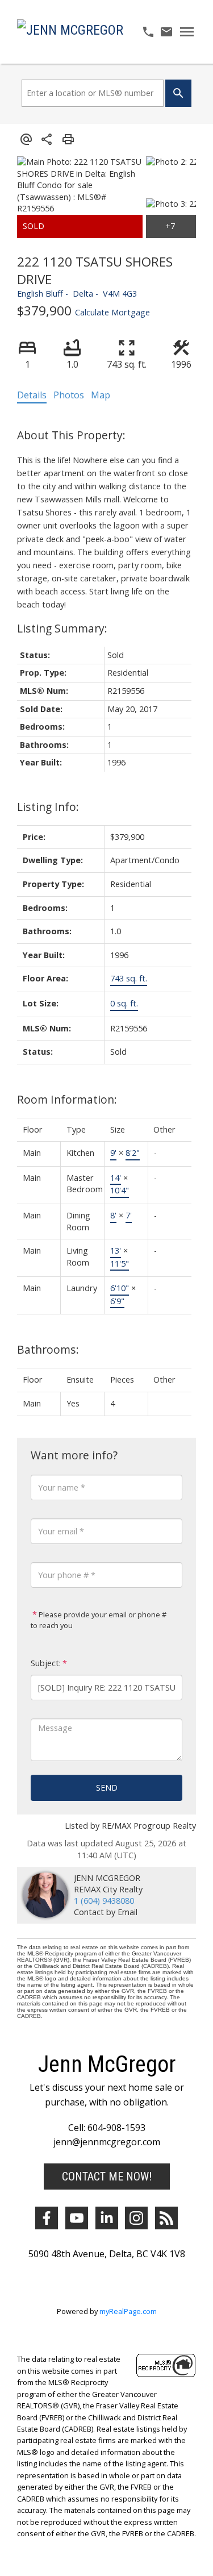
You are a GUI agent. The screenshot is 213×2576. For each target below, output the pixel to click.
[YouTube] (77, 2218)
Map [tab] (101, 395)
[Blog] (166, 2218)
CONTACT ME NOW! (107, 2177)
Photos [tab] (69, 395)
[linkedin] (107, 2218)
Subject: (46, 1663)
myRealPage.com (128, 2311)
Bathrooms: (48, 1349)
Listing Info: (48, 807)
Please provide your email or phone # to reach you (99, 1620)
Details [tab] (32, 395)
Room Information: (67, 1099)
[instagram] (136, 2218)
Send (107, 1788)
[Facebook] (47, 2218)
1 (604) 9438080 (104, 1901)
